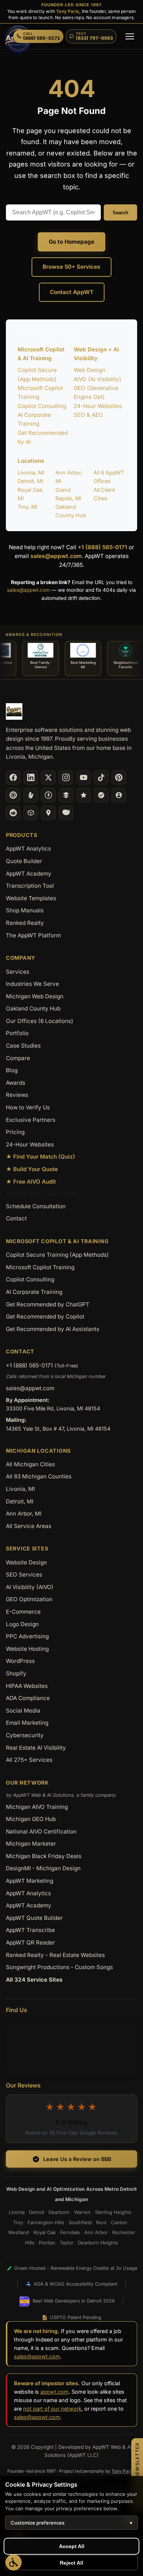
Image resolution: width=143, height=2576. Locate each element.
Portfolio (17, 1033)
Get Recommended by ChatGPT (48, 1304)
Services (18, 972)
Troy (18, 2222)
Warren (82, 2212)
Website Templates (31, 898)
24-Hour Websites (98, 406)
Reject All (71, 2563)
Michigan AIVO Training (37, 1807)
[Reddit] (13, 813)
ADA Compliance (28, 1698)
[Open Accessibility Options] (14, 2562)
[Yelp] (31, 795)
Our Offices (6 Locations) (40, 1021)
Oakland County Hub (33, 1008)
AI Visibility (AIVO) (30, 1587)
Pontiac (47, 2243)
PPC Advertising (27, 1636)
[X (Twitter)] (48, 777)
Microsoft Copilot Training (40, 1267)
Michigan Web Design (35, 996)
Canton (119, 2222)
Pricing (15, 1132)
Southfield (80, 2222)
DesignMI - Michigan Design (43, 1868)
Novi (101, 2222)
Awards (16, 1083)
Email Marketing (27, 1723)
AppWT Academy (29, 874)
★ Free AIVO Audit (31, 1182)
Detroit (36, 2212)
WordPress (20, 1661)
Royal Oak (45, 2232)
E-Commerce (23, 1612)
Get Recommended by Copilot (45, 1316)
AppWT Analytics (28, 849)
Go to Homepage (71, 242)
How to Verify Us (28, 1107)
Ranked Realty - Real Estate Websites (55, 1955)
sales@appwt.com (56, 556)
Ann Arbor (96, 2232)
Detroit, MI (30, 481)
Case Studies (23, 1046)
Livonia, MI (31, 473)
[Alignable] (119, 795)
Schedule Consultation (36, 1206)
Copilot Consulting (42, 406)
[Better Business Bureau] (48, 795)
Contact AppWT (72, 292)
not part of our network (52, 2409)
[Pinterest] (119, 777)
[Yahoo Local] (66, 813)
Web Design (89, 370)
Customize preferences (71, 2523)
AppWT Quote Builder (34, 1918)
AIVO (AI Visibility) (98, 379)
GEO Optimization (29, 1599)
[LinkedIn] (31, 777)
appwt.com (54, 2392)
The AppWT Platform (33, 935)
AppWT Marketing (30, 1881)
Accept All (72, 2546)
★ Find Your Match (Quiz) (41, 1157)
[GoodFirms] (84, 795)
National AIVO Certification (41, 1831)
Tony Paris (68, 11)
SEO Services (24, 1575)
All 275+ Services (29, 1760)
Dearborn (59, 2212)
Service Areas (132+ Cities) (42, 1194)
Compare (18, 1058)
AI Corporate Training (34, 1292)
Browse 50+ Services (71, 267)
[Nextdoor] (101, 795)
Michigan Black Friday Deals (44, 1856)
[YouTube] (84, 777)
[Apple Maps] (48, 813)
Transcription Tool (30, 886)
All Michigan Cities (30, 1464)
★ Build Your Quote (32, 1169)
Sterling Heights (113, 2212)
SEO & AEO (88, 415)
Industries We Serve (32, 984)
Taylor (67, 2243)
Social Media (23, 1711)
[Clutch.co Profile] (13, 795)
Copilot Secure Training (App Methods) (57, 1255)
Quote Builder (24, 861)
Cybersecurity (25, 1735)
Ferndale (70, 2232)
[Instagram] (66, 777)
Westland (19, 2232)
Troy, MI (27, 507)
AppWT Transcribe (30, 1930)
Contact (16, 1218)
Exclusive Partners (31, 1120)
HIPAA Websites (27, 1686)
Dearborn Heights (98, 2243)
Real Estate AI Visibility (36, 1748)
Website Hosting (27, 1649)
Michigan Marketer (31, 1844)
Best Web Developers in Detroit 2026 (74, 2301)
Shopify (16, 1673)
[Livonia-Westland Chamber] (31, 813)
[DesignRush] (66, 795)
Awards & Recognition (34, 635)
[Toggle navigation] (130, 36)
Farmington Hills (46, 2222)
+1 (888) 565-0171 (102, 547)
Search (120, 213)
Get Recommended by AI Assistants (53, 1329)
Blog (12, 1070)
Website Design (26, 1562)
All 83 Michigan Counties (39, 1476)
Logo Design (22, 1624)
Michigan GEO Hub (31, 1819)
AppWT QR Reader (30, 1942)
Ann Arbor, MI (24, 1514)
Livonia (17, 2212)
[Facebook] (13, 777)
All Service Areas (29, 1526)
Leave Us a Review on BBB (77, 2159)
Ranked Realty (25, 923)
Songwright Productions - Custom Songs (59, 1967)
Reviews (17, 1095)
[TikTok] (101, 777)
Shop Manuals (25, 910)
